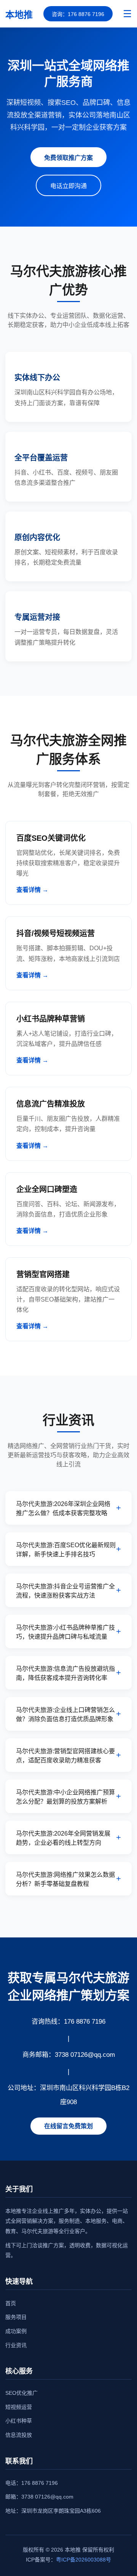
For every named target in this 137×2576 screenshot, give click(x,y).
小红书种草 (19, 2421)
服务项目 (16, 2317)
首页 (11, 2303)
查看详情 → (32, 890)
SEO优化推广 (22, 2393)
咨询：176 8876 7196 (78, 14)
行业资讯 (16, 2345)
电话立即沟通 (68, 186)
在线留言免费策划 (68, 2126)
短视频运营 (19, 2407)
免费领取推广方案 (68, 158)
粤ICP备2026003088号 (84, 2560)
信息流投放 (19, 2435)
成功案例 (16, 2331)
